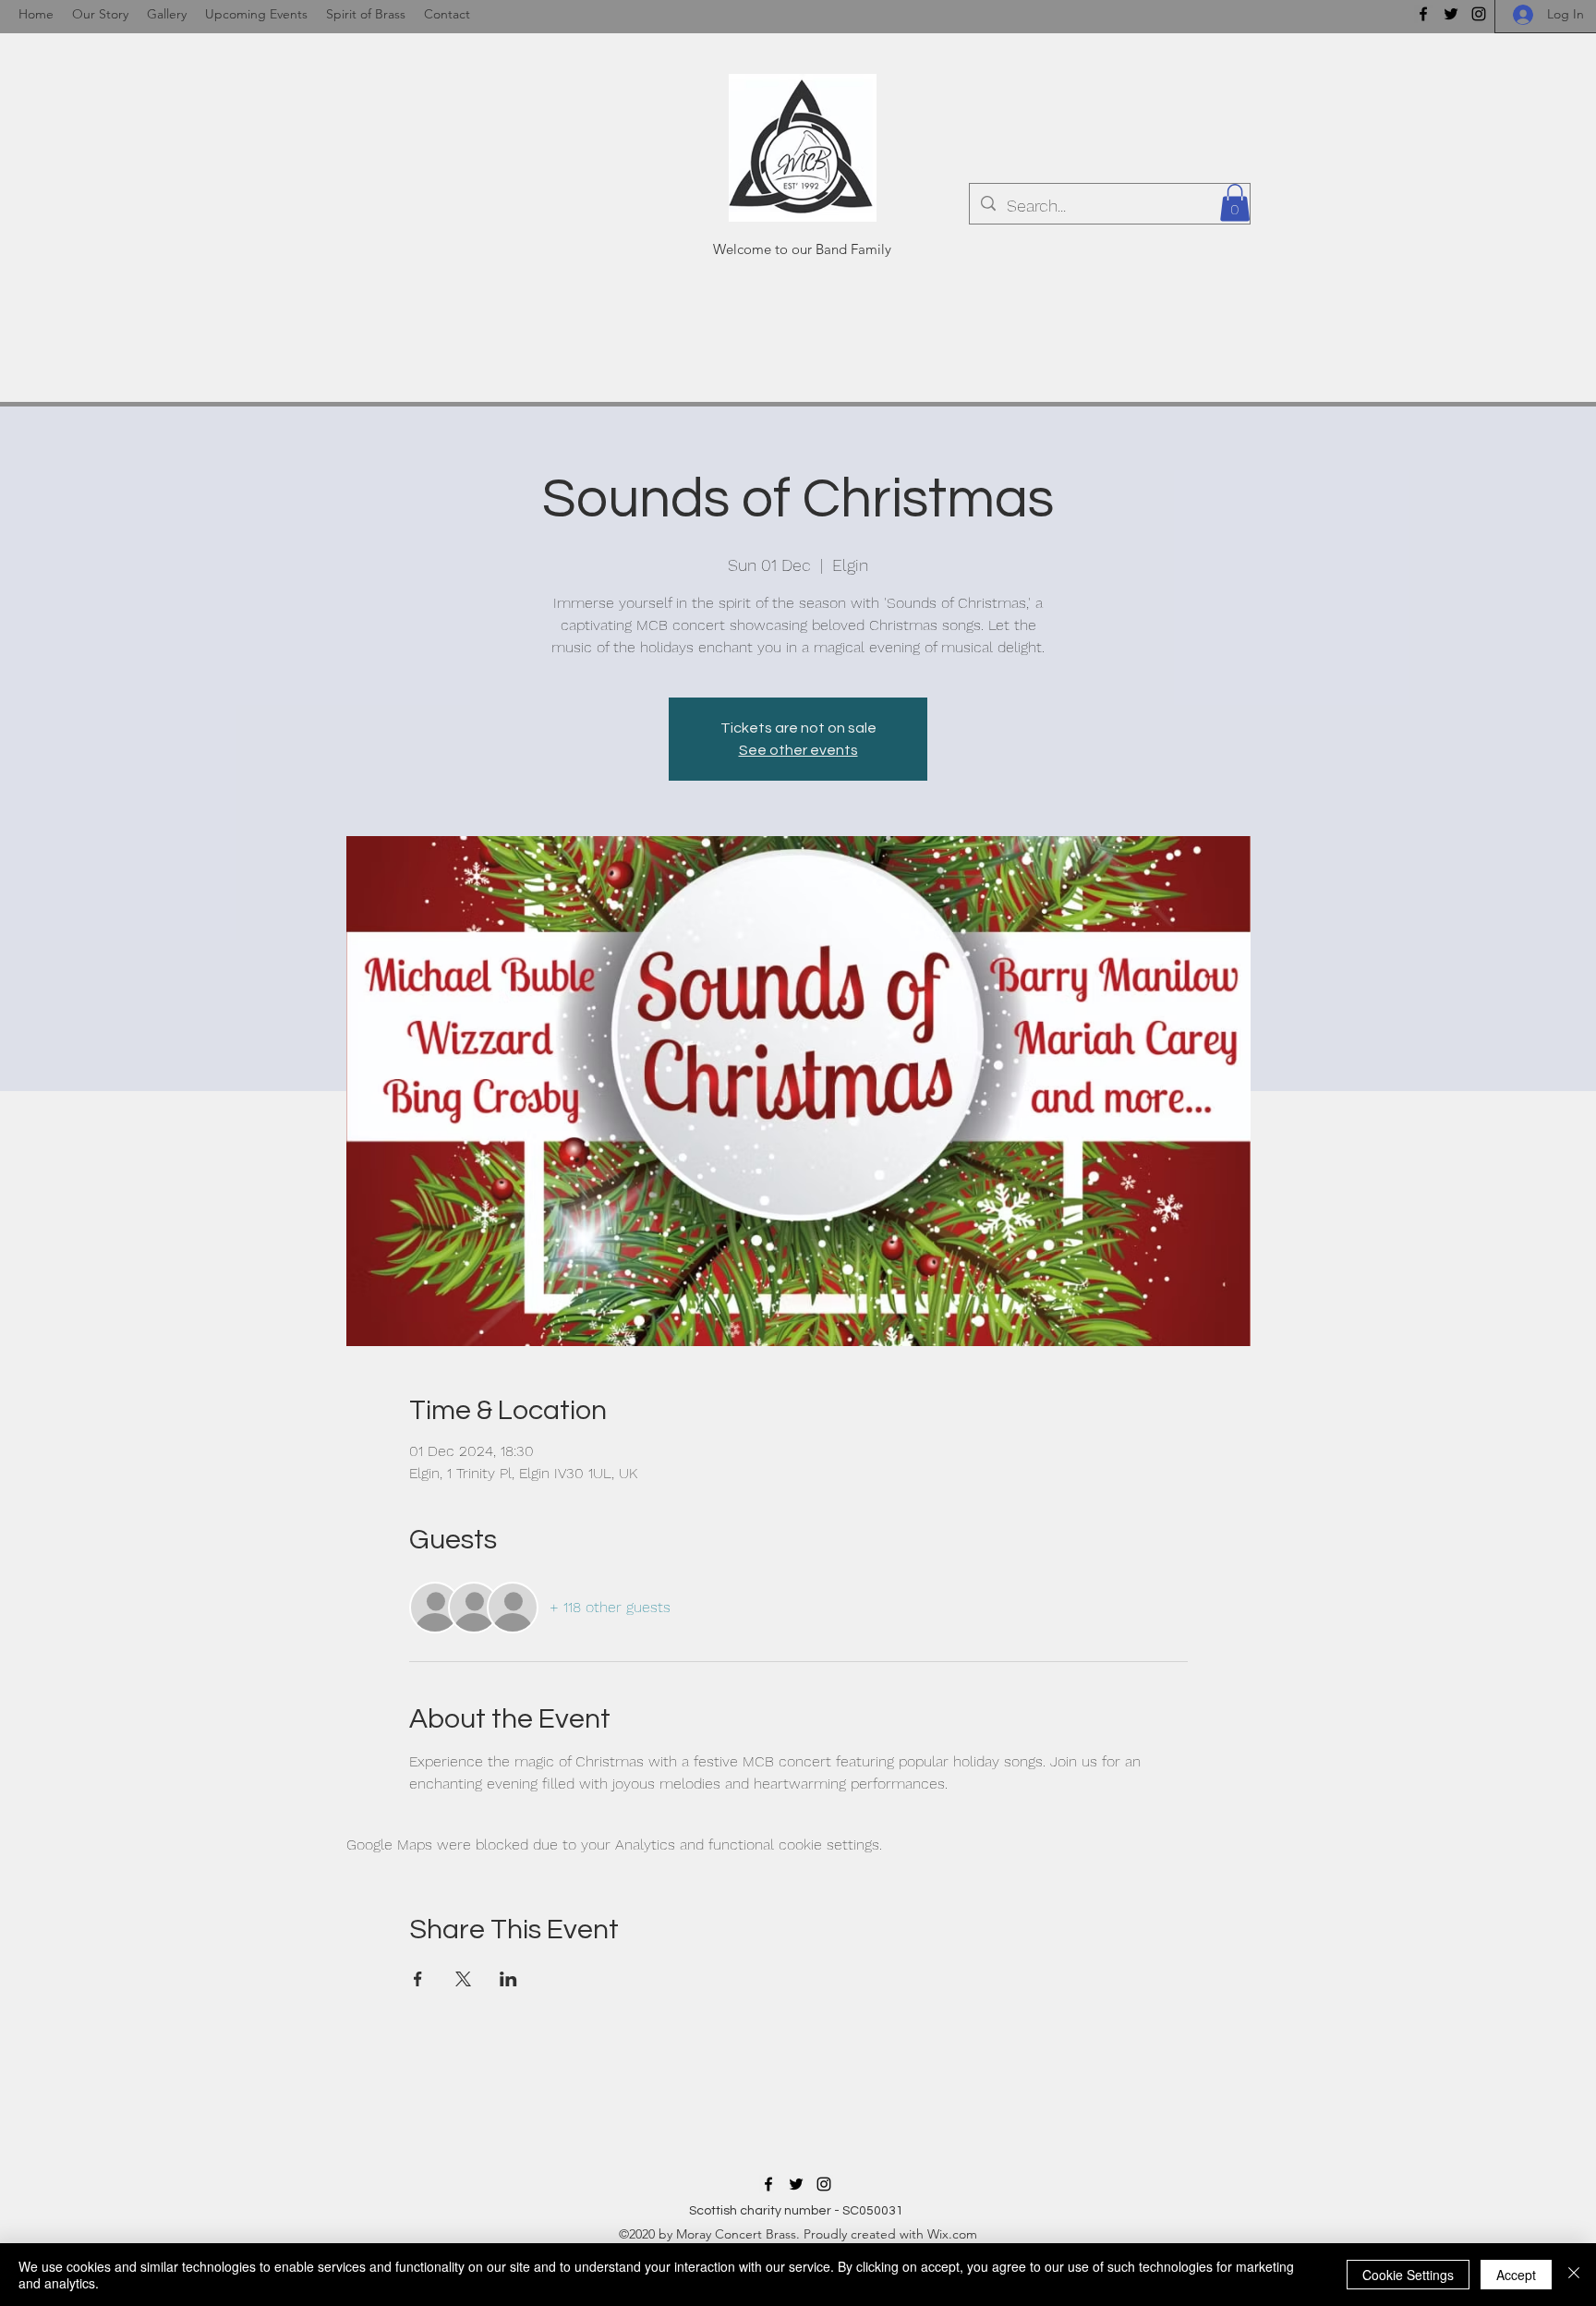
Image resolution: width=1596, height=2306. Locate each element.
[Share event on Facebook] (418, 1979)
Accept (1516, 2275)
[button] (1235, 203)
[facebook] (1423, 14)
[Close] (1574, 2275)
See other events (798, 750)
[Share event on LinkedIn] (508, 1979)
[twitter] (1451, 14)
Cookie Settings (1408, 2275)
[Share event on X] (463, 1979)
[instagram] (1479, 14)
